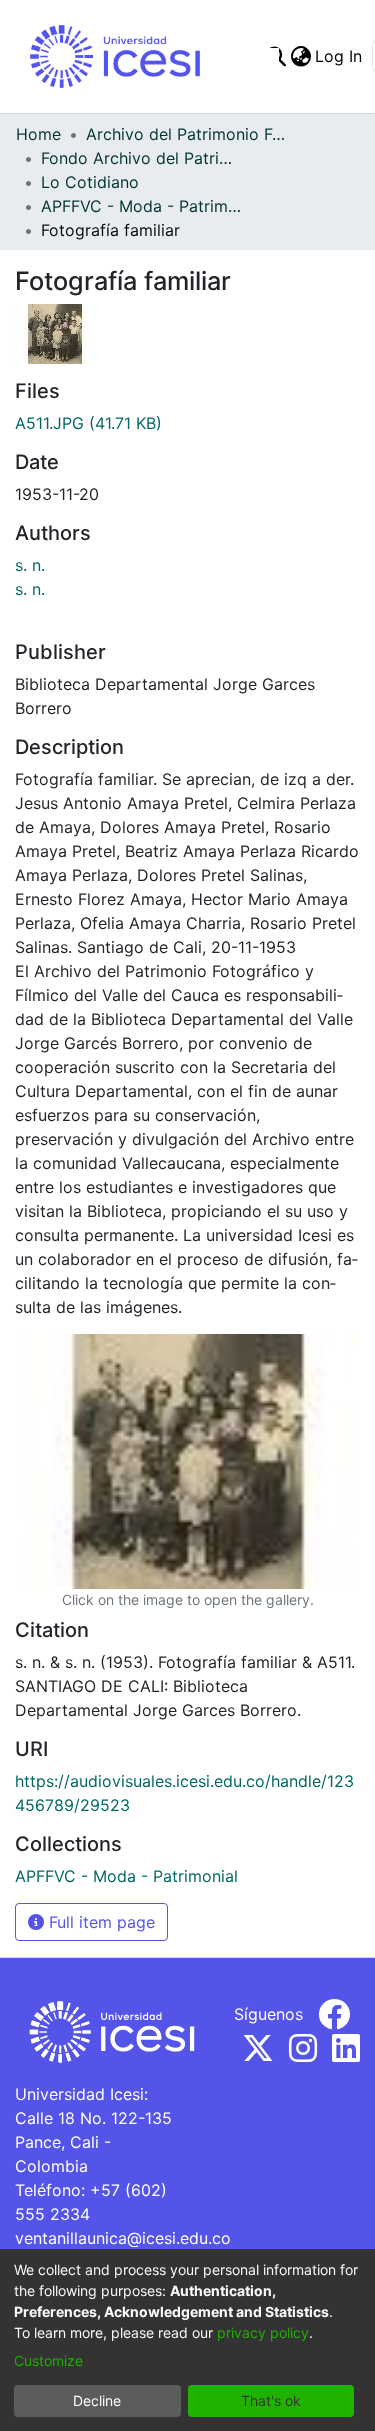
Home (38, 134)
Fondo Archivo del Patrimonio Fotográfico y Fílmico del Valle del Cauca (141, 158)
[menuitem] (300, 56)
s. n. (30, 565)
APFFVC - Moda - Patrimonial (141, 206)
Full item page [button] (99, 1922)
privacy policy (263, 2332)
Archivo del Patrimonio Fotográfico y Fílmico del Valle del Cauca (186, 134)
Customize (48, 2360)
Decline (97, 2400)
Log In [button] (339, 56)
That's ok (271, 2400)
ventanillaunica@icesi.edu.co (123, 2238)
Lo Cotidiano (90, 182)
